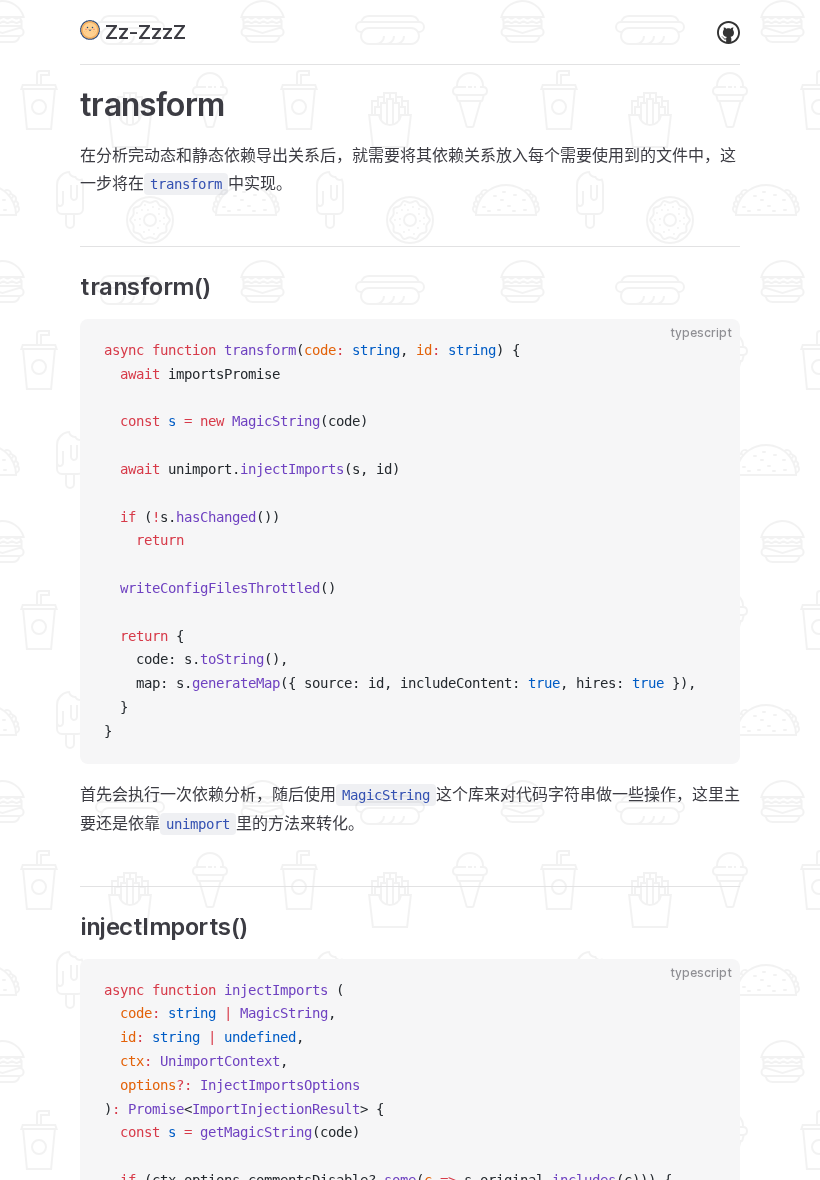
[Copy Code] (708, 351)
